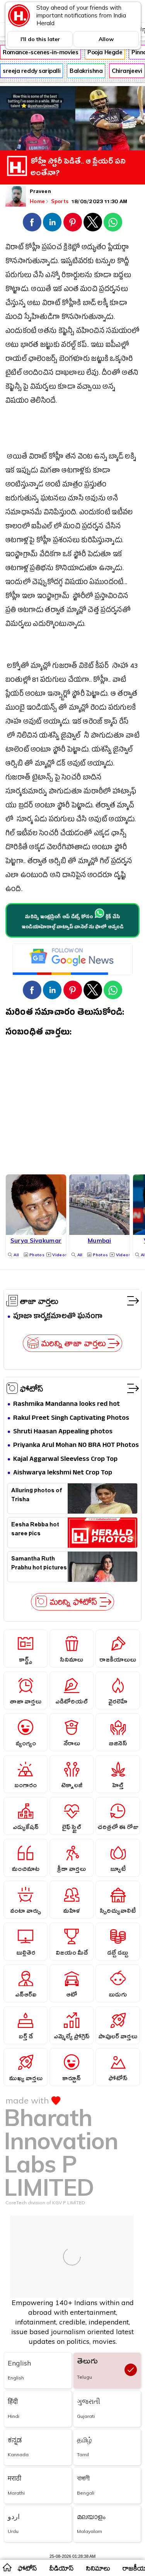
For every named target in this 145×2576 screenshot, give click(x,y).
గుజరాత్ (65, 667)
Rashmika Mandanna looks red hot (67, 1404)
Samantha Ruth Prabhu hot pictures (39, 1564)
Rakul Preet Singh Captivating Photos (71, 1418)
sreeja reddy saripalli (32, 71)
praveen (40, 192)
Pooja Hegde (105, 52)
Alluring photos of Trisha (37, 1496)
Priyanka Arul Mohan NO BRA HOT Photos (76, 1446)
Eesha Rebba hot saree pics (35, 1530)
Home (37, 201)
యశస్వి (49, 737)
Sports (61, 201)
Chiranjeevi (127, 71)
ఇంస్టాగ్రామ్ (21, 555)
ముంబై (15, 709)
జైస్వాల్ (123, 751)
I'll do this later (40, 39)
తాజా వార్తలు (39, 1301)
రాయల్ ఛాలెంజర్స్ (31, 360)
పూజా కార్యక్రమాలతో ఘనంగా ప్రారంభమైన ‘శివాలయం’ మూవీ (60, 1317)
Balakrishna (86, 71)
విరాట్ (51, 304)
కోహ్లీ (33, 248)
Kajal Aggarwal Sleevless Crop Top (65, 1460)
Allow (106, 39)
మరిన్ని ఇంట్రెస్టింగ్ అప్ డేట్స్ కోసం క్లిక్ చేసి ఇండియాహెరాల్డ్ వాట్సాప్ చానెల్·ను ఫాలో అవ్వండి (72, 922)
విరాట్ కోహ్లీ (46, 458)
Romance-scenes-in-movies (40, 52)
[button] (32, 222)
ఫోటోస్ (32, 1388)
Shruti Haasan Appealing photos (63, 1432)
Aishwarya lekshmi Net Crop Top (63, 1473)
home (7, 2567)
